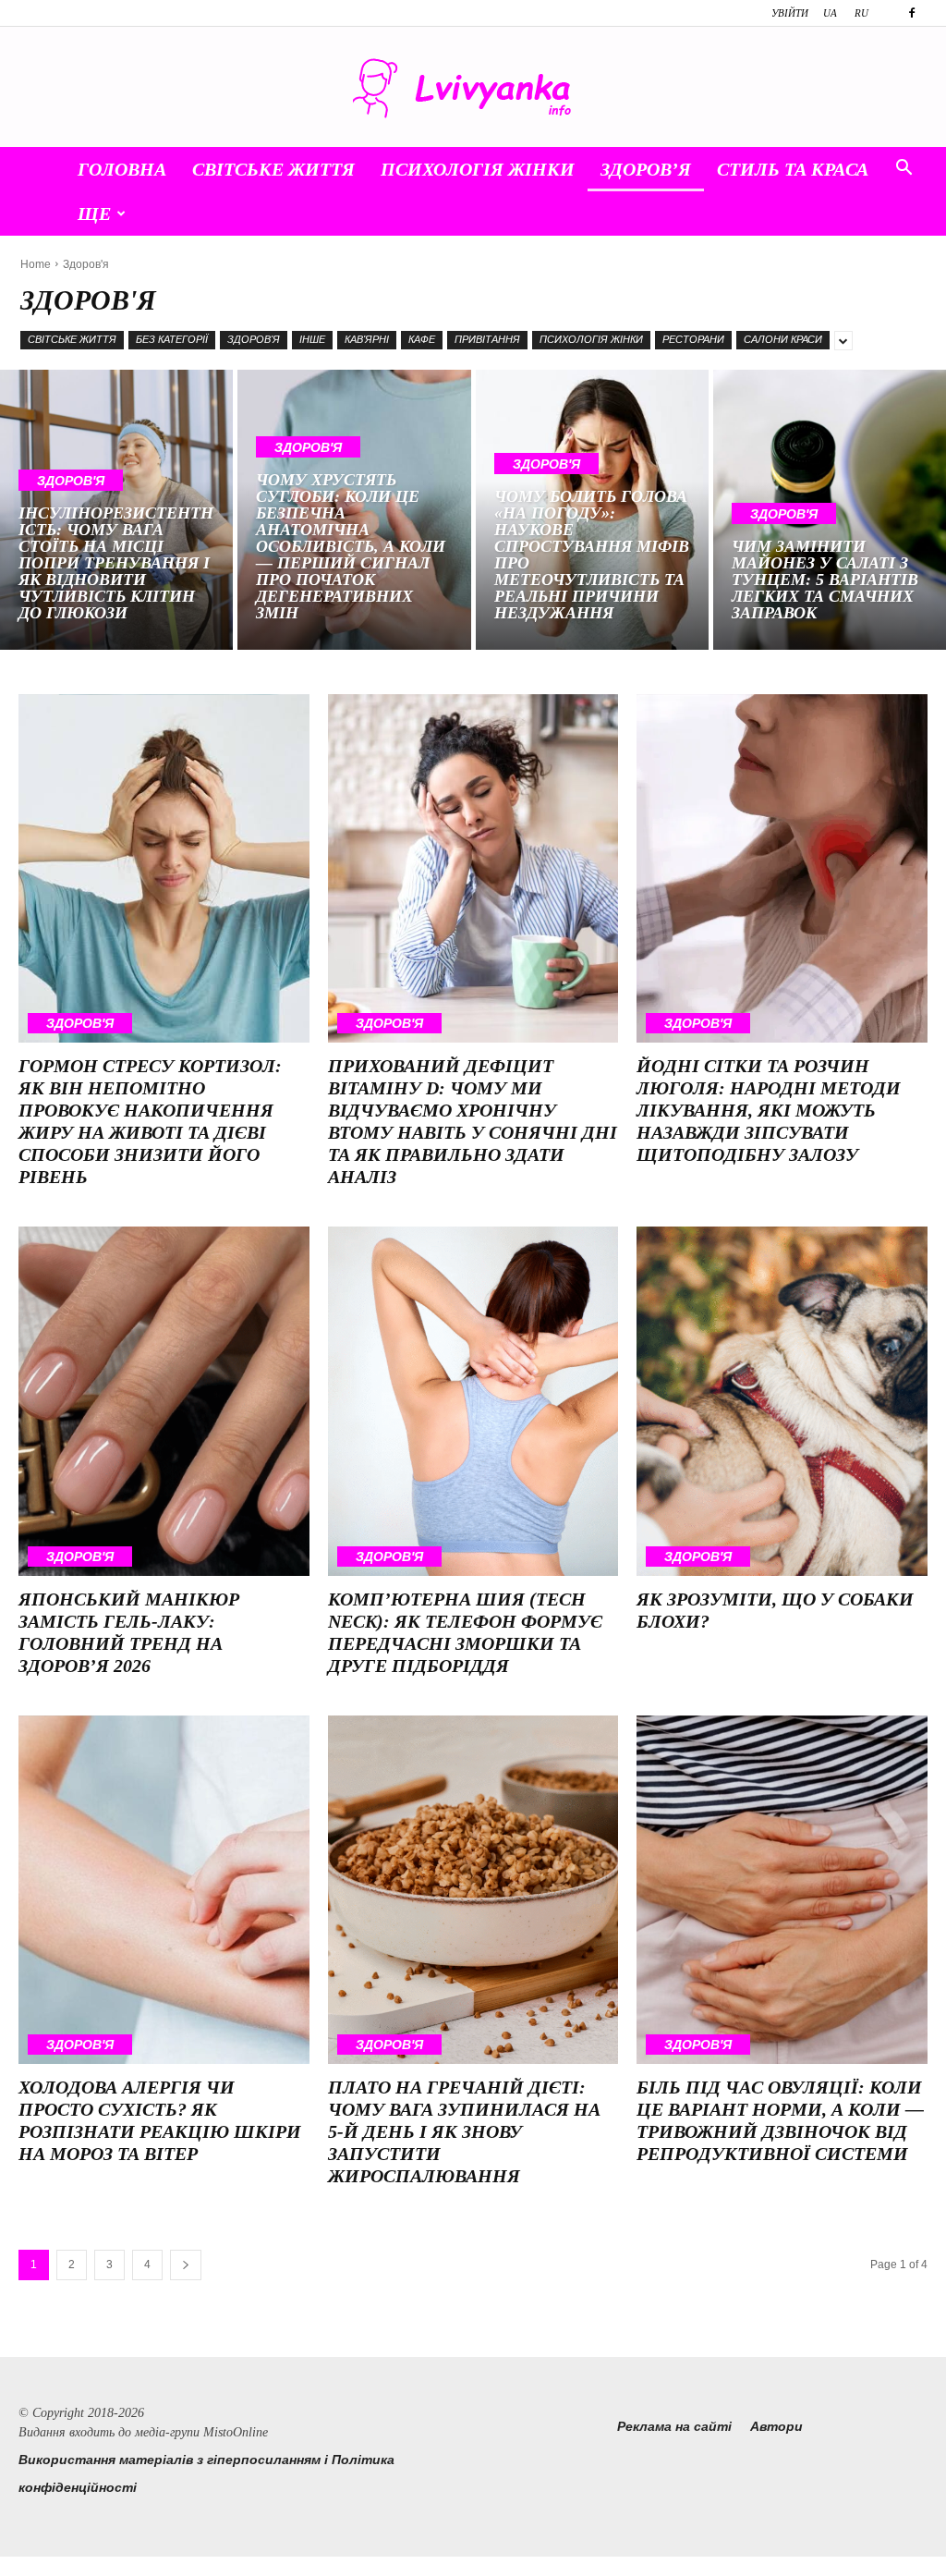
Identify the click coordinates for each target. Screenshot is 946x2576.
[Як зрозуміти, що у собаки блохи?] (782, 1401)
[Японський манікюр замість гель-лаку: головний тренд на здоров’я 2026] (164, 1401)
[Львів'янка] (473, 88)
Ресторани (693, 339)
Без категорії (172, 339)
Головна (122, 169)
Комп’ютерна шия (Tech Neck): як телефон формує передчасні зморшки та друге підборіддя (465, 1632)
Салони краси (783, 339)
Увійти (790, 13)
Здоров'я (254, 339)
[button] (904, 170)
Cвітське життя (273, 169)
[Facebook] (912, 13)
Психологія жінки (478, 169)
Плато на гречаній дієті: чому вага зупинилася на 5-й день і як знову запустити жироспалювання (464, 2131)
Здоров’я (646, 169)
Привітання (487, 339)
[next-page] (186, 2265)
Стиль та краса (793, 169)
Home (36, 264)
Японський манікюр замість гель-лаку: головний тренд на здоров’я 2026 (129, 1632)
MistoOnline (236, 2432)
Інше (312, 339)
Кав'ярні (367, 339)
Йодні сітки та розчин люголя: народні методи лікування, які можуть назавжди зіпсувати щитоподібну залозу (769, 1110)
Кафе (422, 339)
